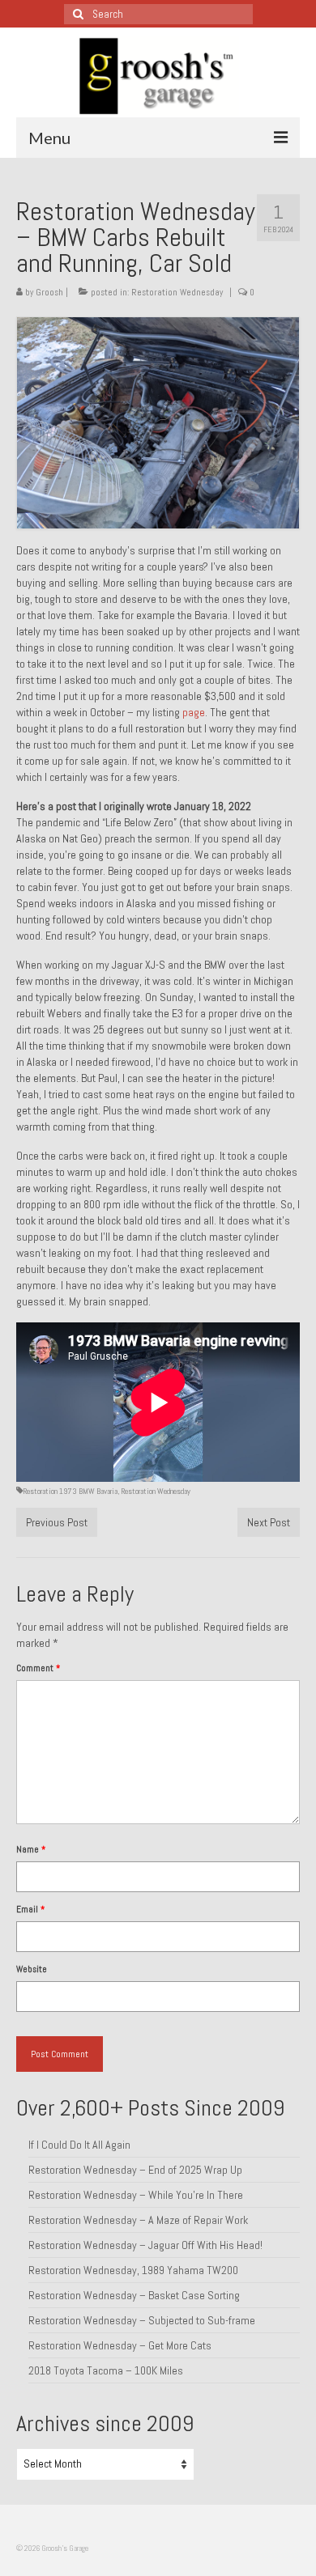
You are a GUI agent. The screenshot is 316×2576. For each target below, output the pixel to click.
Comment (38, 1668)
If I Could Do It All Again (79, 2145)
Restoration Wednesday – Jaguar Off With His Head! (145, 2245)
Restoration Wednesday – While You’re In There (136, 2195)
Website (32, 1969)
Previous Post (57, 1522)
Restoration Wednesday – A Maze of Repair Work (138, 2220)
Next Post (269, 1522)
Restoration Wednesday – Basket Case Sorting (134, 2295)
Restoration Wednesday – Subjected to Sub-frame (142, 2320)
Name (31, 1849)
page (194, 712)
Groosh (49, 292)
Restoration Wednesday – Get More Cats (120, 2345)
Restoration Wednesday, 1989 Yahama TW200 (133, 2270)
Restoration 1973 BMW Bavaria (70, 1491)
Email (30, 1909)
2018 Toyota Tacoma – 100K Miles (106, 2370)
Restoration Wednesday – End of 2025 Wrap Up (135, 2170)
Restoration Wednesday (177, 292)
